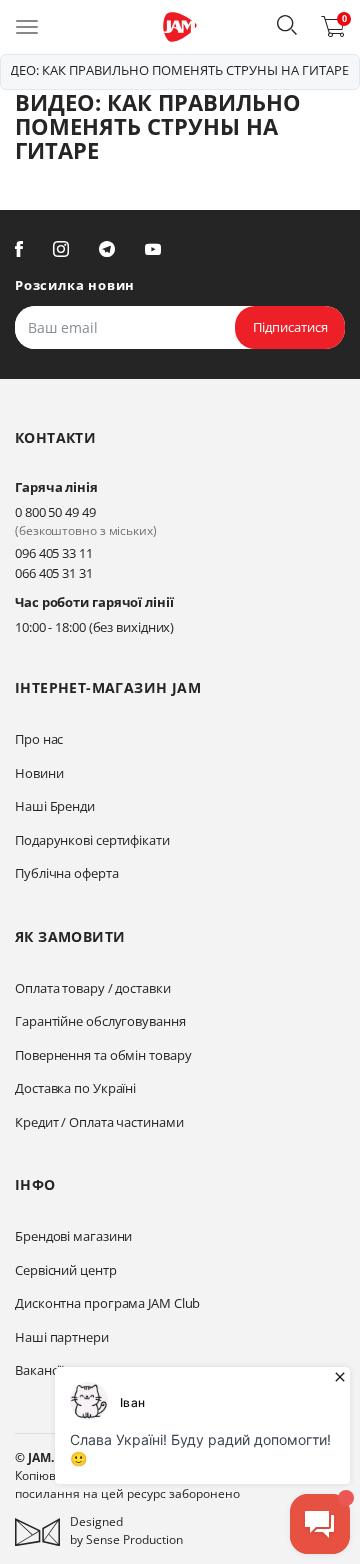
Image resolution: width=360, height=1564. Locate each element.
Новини (39, 773)
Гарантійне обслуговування (100, 1021)
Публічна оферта (67, 873)
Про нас (39, 739)
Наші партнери (62, 1337)
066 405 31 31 (54, 573)
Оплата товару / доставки (93, 988)
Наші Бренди (55, 806)
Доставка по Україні (75, 1088)
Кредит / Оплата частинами (99, 1122)
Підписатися (290, 327)
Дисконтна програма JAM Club (107, 1303)
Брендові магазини (73, 1236)
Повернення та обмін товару (103, 1055)
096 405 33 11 (54, 553)
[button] (287, 25)
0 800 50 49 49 (55, 512)
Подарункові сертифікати (92, 840)
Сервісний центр (66, 1270)
